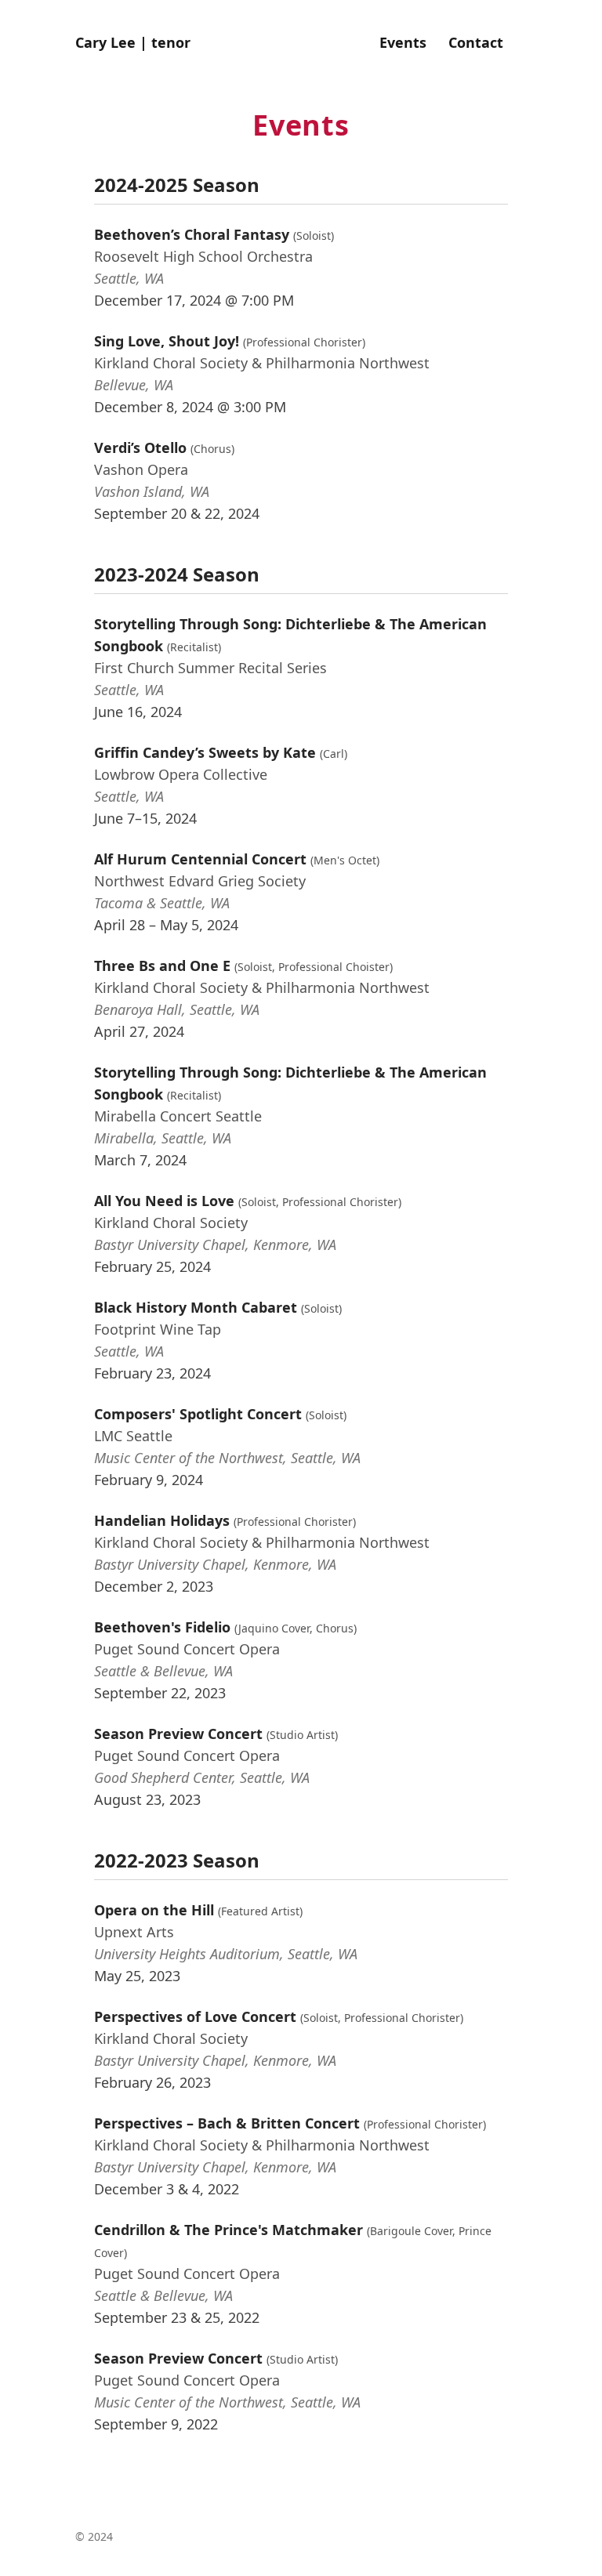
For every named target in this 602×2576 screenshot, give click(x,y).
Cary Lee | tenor (133, 42)
